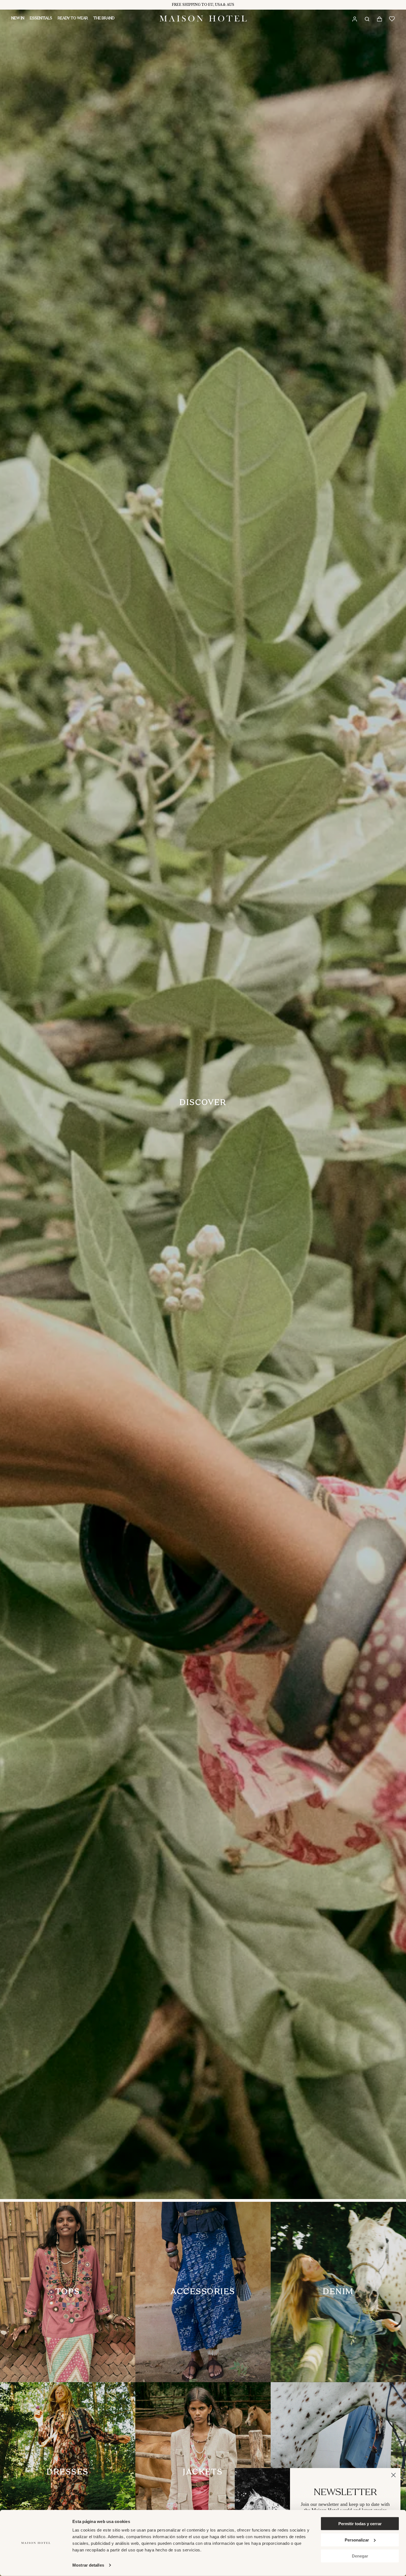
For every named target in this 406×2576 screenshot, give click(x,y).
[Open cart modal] (379, 19)
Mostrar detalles (88, 2565)
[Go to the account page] (354, 19)
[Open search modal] (367, 19)
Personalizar (357, 2540)
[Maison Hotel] (203, 19)
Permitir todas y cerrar (360, 2524)
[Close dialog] (393, 2475)
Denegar (360, 2556)
